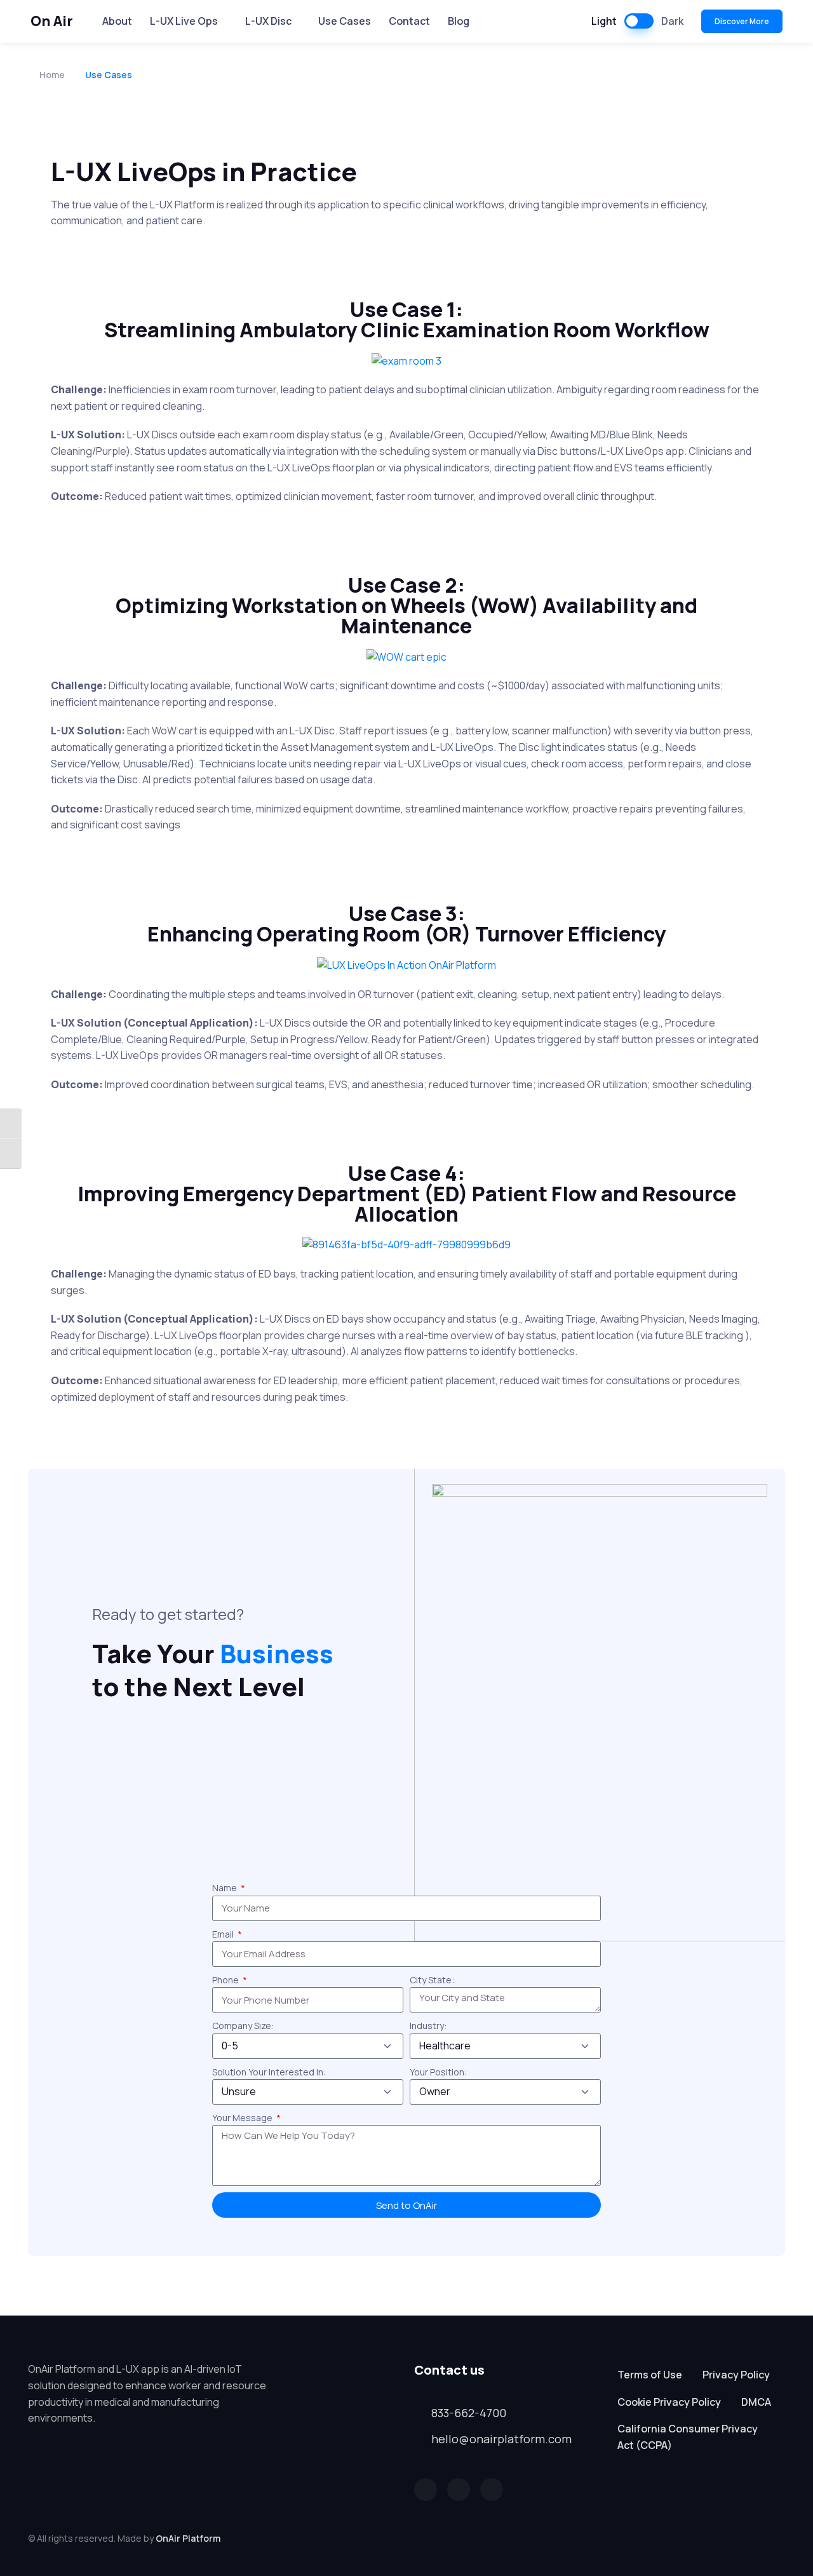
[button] (426, 2490)
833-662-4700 (469, 2413)
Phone (226, 1980)
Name (225, 1888)
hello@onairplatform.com (501, 2439)
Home (52, 75)
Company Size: (243, 2026)
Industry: (428, 2026)
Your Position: (438, 2072)
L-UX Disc (268, 21)
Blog (459, 21)
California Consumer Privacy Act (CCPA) (688, 2437)
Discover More (742, 21)
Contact (409, 21)
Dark (672, 21)
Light (604, 21)
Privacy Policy (736, 2375)
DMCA (756, 2402)
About (117, 21)
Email (224, 1934)
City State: (432, 1980)
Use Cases (345, 21)
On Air (52, 21)
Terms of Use (650, 2375)
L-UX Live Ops (184, 21)
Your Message (243, 2118)
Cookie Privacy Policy (669, 2402)
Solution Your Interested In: (269, 2072)
